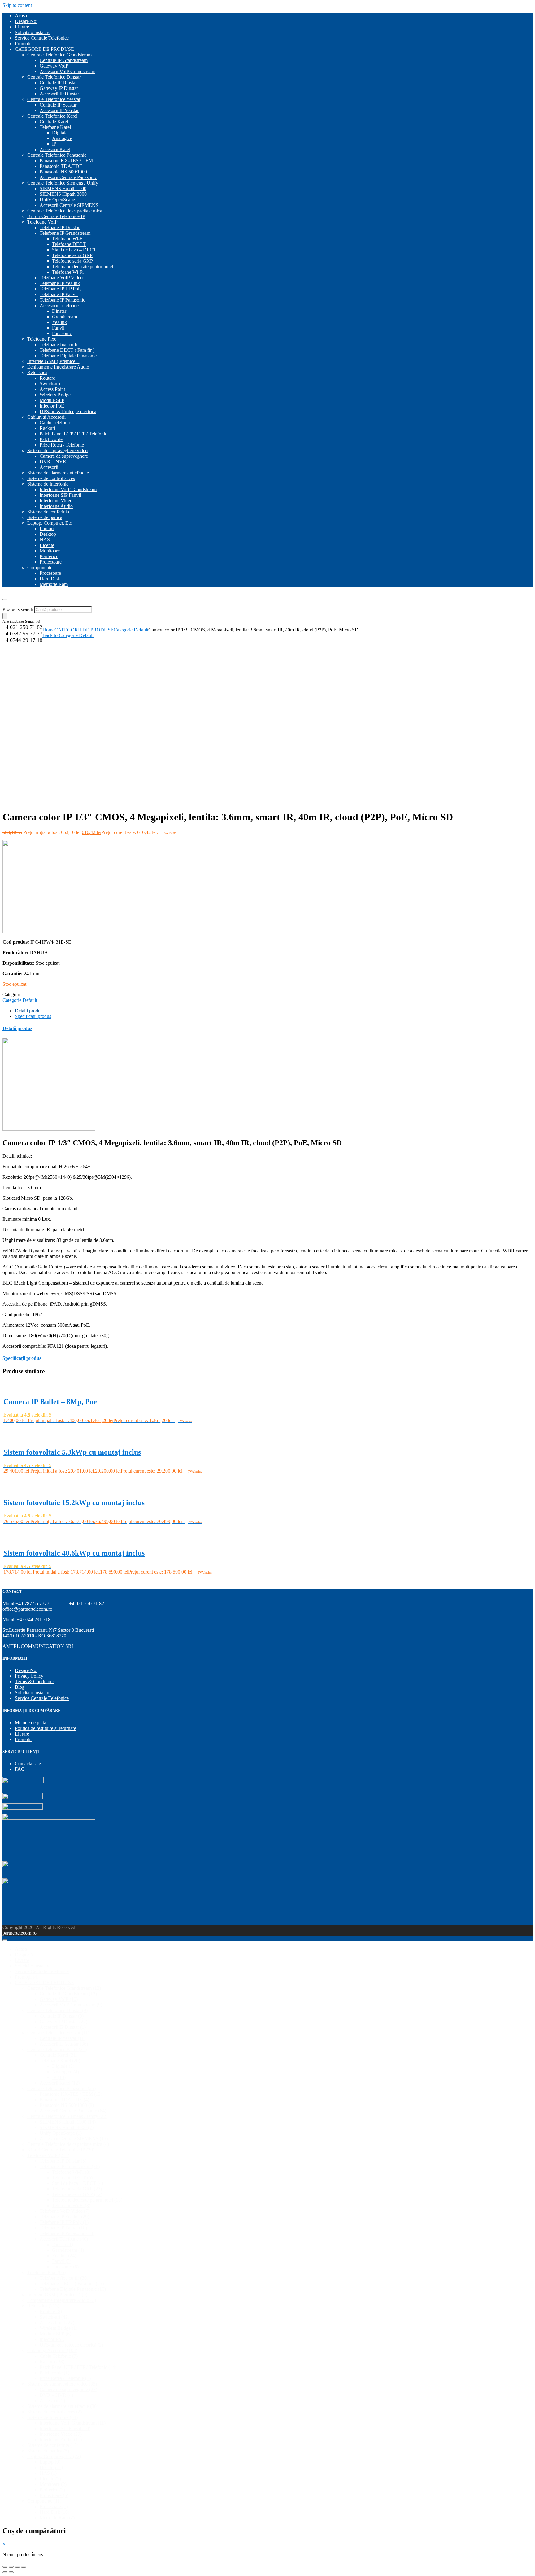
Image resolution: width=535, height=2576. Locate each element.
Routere (47, 378)
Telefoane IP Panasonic (62, 300)
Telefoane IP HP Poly (61, 289)
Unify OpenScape (57, 200)
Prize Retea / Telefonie (62, 445)
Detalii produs (29, 1011)
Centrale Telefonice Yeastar (54, 99)
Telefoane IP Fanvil (59, 294)
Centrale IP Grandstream (64, 60)
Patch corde (51, 439)
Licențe (47, 545)
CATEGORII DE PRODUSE (44, 49)
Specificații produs (33, 1016)
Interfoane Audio (56, 506)
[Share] (11, 2567)
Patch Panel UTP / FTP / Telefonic (73, 434)
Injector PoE (52, 406)
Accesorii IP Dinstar (59, 94)
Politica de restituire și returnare (46, 1728)
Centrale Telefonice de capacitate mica (65, 211)
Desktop (48, 534)
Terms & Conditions (35, 1681)
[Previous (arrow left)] (5, 2572)
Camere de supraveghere (64, 456)
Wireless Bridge (55, 395)
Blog (20, 1687)
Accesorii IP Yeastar (59, 110)
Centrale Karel (54, 122)
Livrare (22, 27)
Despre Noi (26, 21)
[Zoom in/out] (24, 2567)
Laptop (47, 528)
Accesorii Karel (55, 149)
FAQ (20, 1769)
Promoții (23, 44)
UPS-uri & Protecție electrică (68, 411)
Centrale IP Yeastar (58, 105)
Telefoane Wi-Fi (68, 239)
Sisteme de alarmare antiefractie (58, 473)
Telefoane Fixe (42, 339)
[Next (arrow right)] (11, 2572)
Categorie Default (131, 630)
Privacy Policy (29, 1676)
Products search (18, 609)
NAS (45, 540)
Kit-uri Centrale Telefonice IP (56, 216)
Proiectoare (51, 562)
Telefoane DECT (69, 244)
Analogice (62, 138)
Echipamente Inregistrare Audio (58, 367)
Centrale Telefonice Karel (52, 116)
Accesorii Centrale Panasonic (68, 177)
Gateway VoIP (54, 66)
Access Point (52, 389)
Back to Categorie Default (68, 635)
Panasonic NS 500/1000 (63, 172)
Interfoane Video (56, 501)
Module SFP (52, 400)
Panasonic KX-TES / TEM (66, 161)
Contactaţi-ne (28, 1764)
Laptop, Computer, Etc (50, 523)
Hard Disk (50, 579)
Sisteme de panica (45, 517)
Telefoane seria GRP (72, 255)
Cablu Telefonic (55, 423)
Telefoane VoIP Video (61, 278)
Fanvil (58, 328)
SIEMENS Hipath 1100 (63, 188)
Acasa (21, 16)
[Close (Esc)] (5, 2567)
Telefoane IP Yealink (60, 283)
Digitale (60, 133)
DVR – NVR (53, 462)
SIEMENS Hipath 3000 (63, 194)
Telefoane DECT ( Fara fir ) (67, 350)
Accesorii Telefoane (59, 306)
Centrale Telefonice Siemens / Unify (63, 183)
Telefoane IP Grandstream (65, 233)
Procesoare (50, 573)
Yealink (59, 322)
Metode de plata (30, 1723)
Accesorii (49, 467)
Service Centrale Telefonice (42, 38)
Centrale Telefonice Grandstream (59, 55)
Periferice (49, 556)
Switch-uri (50, 384)
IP (54, 144)
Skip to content (17, 5)
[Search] (5, 616)
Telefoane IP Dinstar (60, 227)
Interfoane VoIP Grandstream (68, 489)
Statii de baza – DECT (74, 250)
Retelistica (37, 372)
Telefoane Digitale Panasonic (68, 356)
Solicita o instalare (33, 1693)
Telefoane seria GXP (72, 261)
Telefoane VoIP (42, 222)
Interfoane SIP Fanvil (60, 495)
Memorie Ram (54, 584)
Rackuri (47, 428)
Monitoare (50, 551)
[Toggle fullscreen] (17, 2567)
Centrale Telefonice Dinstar (54, 77)
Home (48, 630)
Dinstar (59, 311)
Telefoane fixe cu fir (59, 345)
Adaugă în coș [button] (18, 1428)
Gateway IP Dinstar (59, 88)
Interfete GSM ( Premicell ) (54, 361)
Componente (40, 568)
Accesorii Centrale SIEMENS (69, 205)
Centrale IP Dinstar (58, 83)
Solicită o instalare (33, 32)
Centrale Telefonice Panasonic (57, 155)
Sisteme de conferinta (48, 512)
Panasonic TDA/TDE (61, 166)
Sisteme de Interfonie (48, 484)
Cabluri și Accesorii (46, 417)
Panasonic (62, 333)
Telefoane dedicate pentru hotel (83, 266)
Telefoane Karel (55, 127)
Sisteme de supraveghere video (57, 450)
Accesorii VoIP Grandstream (67, 71)
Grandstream (65, 317)
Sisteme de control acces (51, 478)
